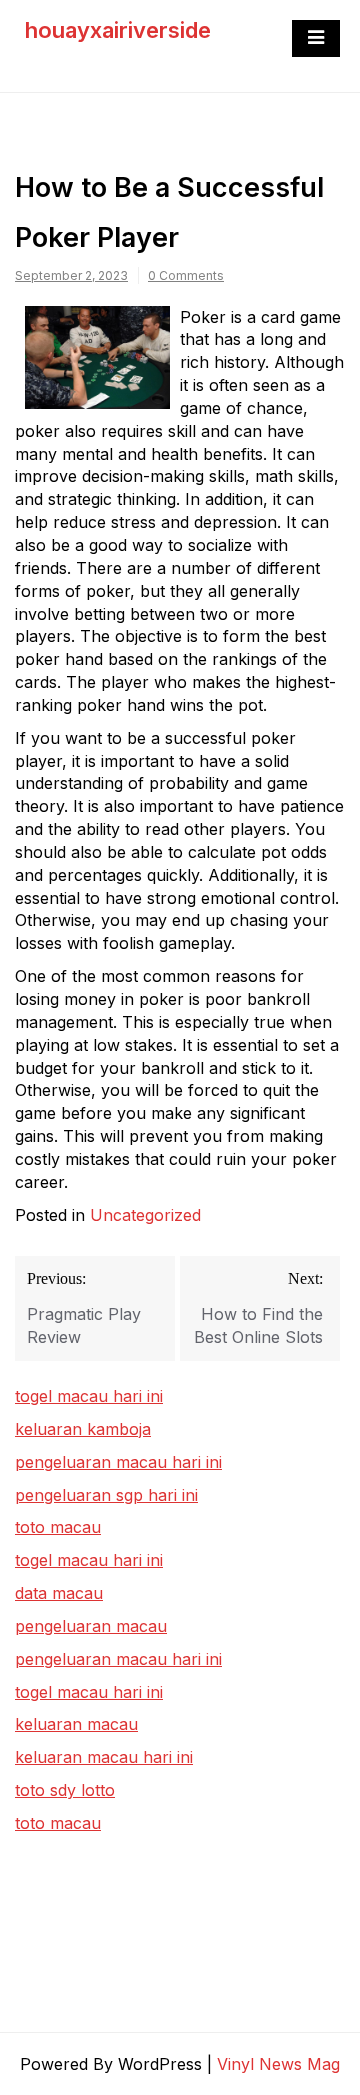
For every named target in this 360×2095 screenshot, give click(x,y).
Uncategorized (145, 1215)
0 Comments (186, 275)
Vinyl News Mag (278, 2064)
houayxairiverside (118, 30)
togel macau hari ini (89, 1560)
